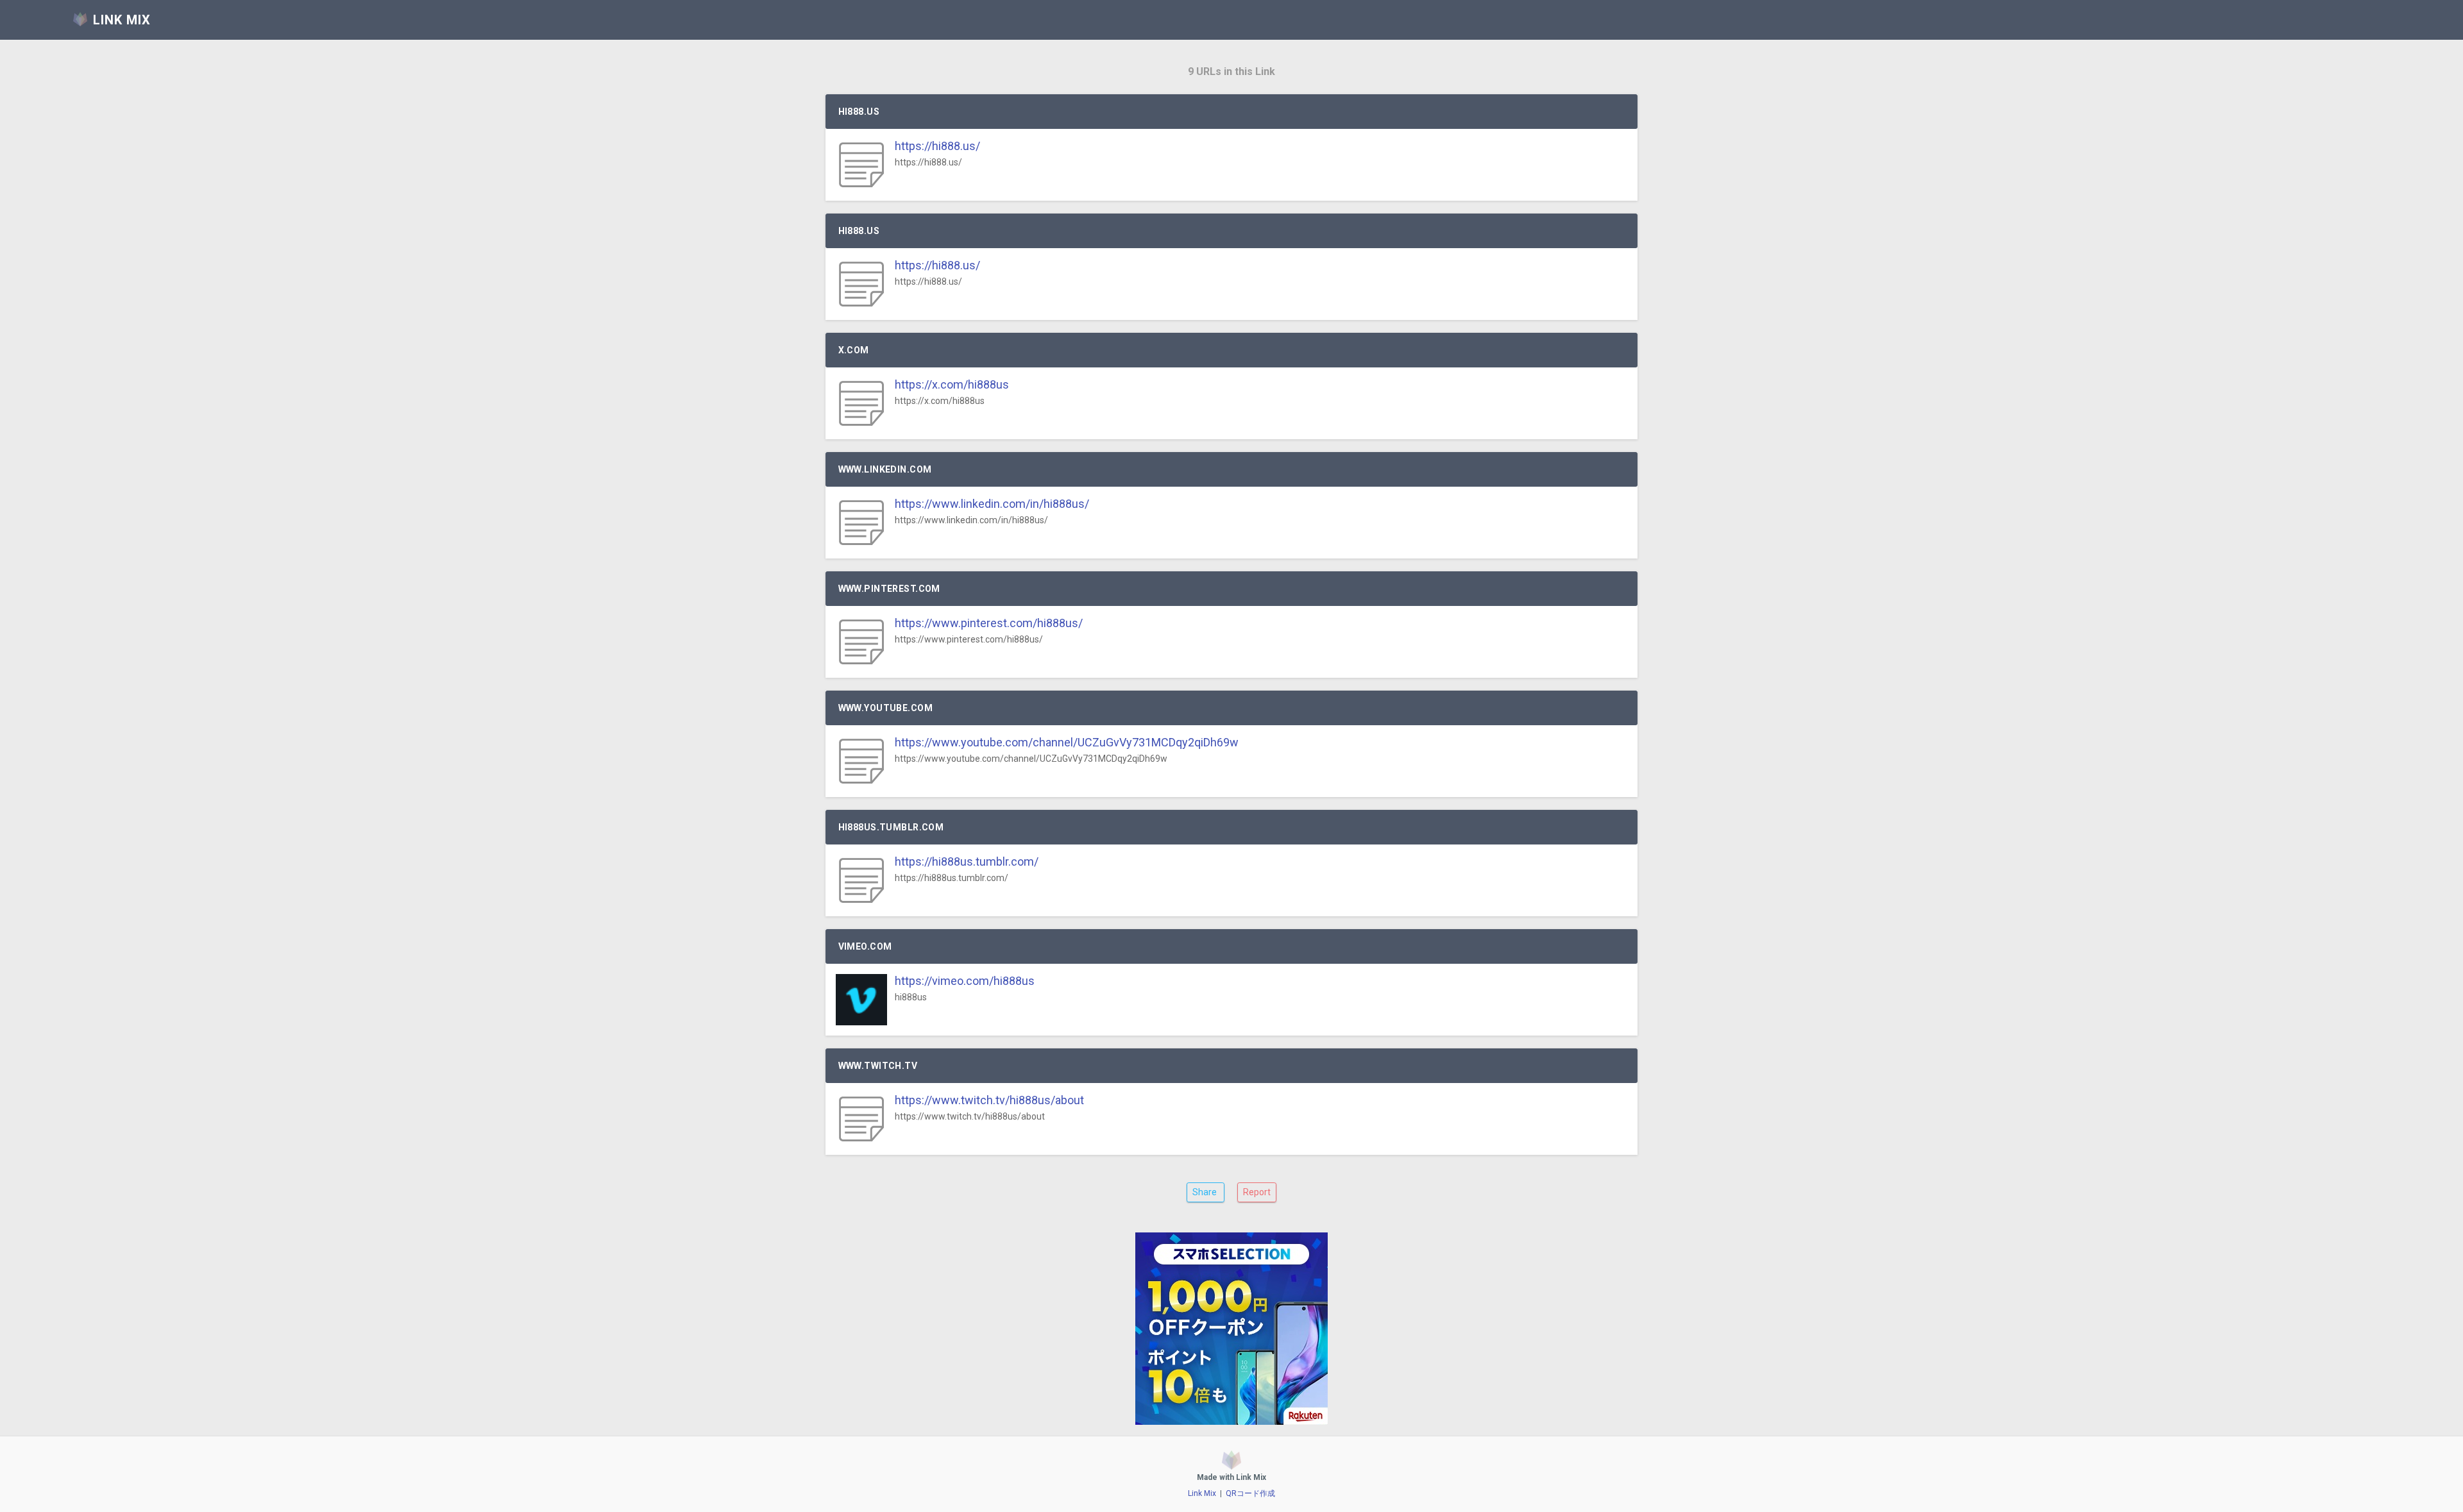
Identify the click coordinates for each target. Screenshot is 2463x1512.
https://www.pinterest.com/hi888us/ (989, 623)
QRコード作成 (1250, 1493)
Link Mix (1202, 1493)
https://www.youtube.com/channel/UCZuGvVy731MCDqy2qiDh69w (1067, 742)
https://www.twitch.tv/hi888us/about (989, 1100)
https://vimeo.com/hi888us (965, 981)
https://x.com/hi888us (952, 384)
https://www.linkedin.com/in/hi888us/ (992, 504)
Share (1206, 1192)
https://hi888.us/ (937, 146)
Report (1257, 1192)
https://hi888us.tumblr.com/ (967, 861)
